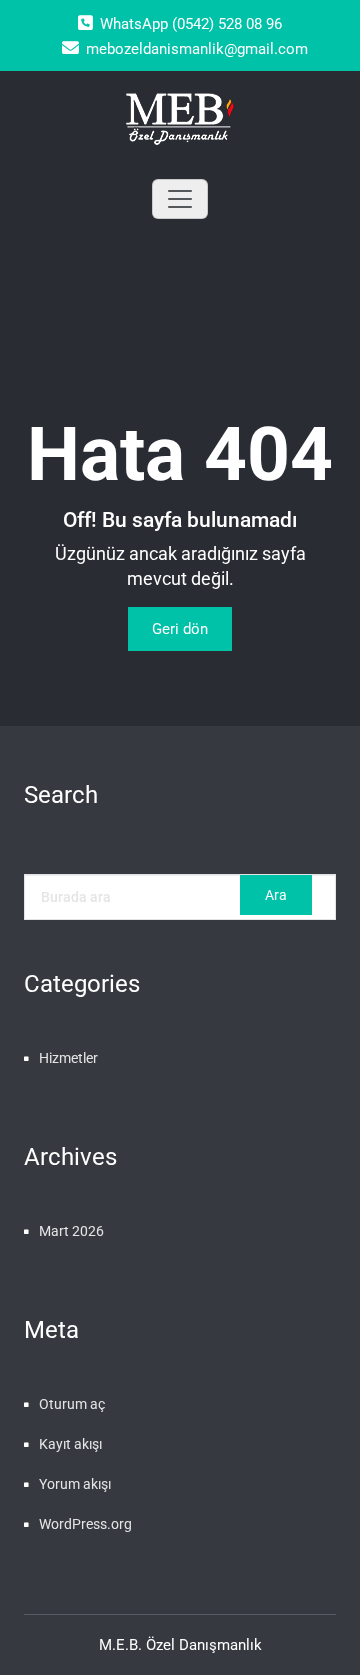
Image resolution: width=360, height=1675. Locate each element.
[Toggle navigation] (180, 199)
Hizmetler (68, 1058)
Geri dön (180, 629)
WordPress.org (85, 1524)
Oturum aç (72, 1404)
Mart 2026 (71, 1231)
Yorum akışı (75, 1484)
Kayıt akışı (70, 1444)
